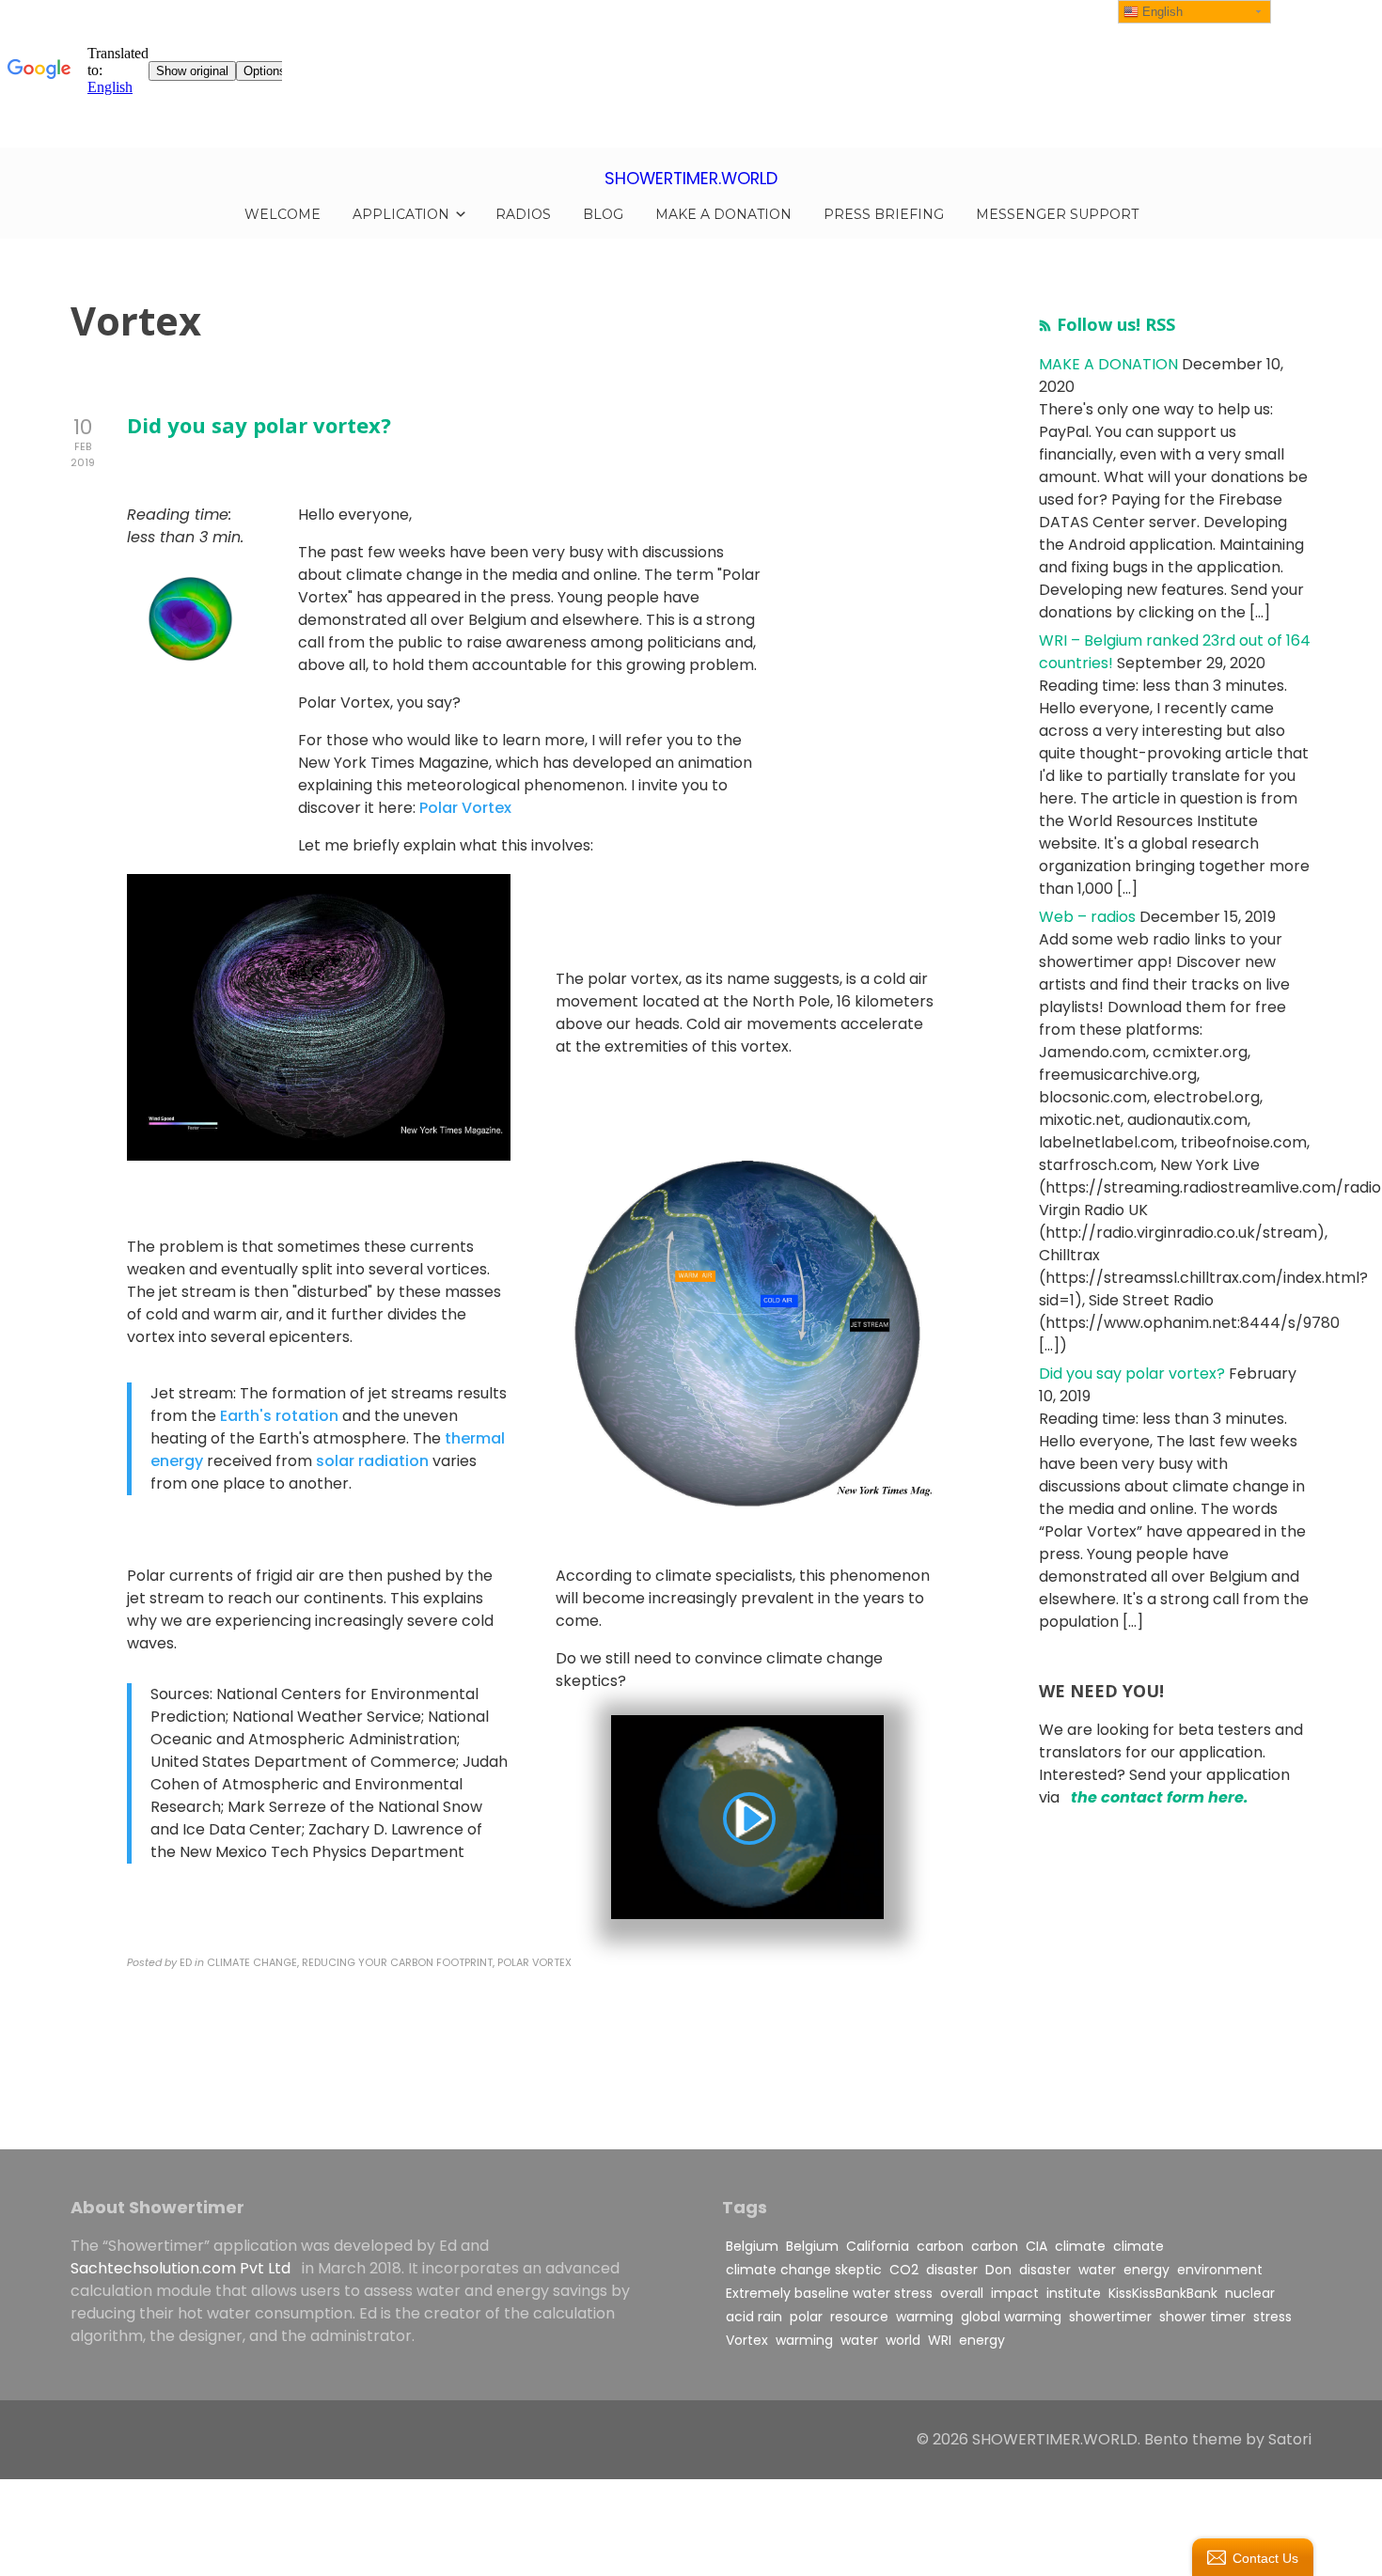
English (1161, 12)
